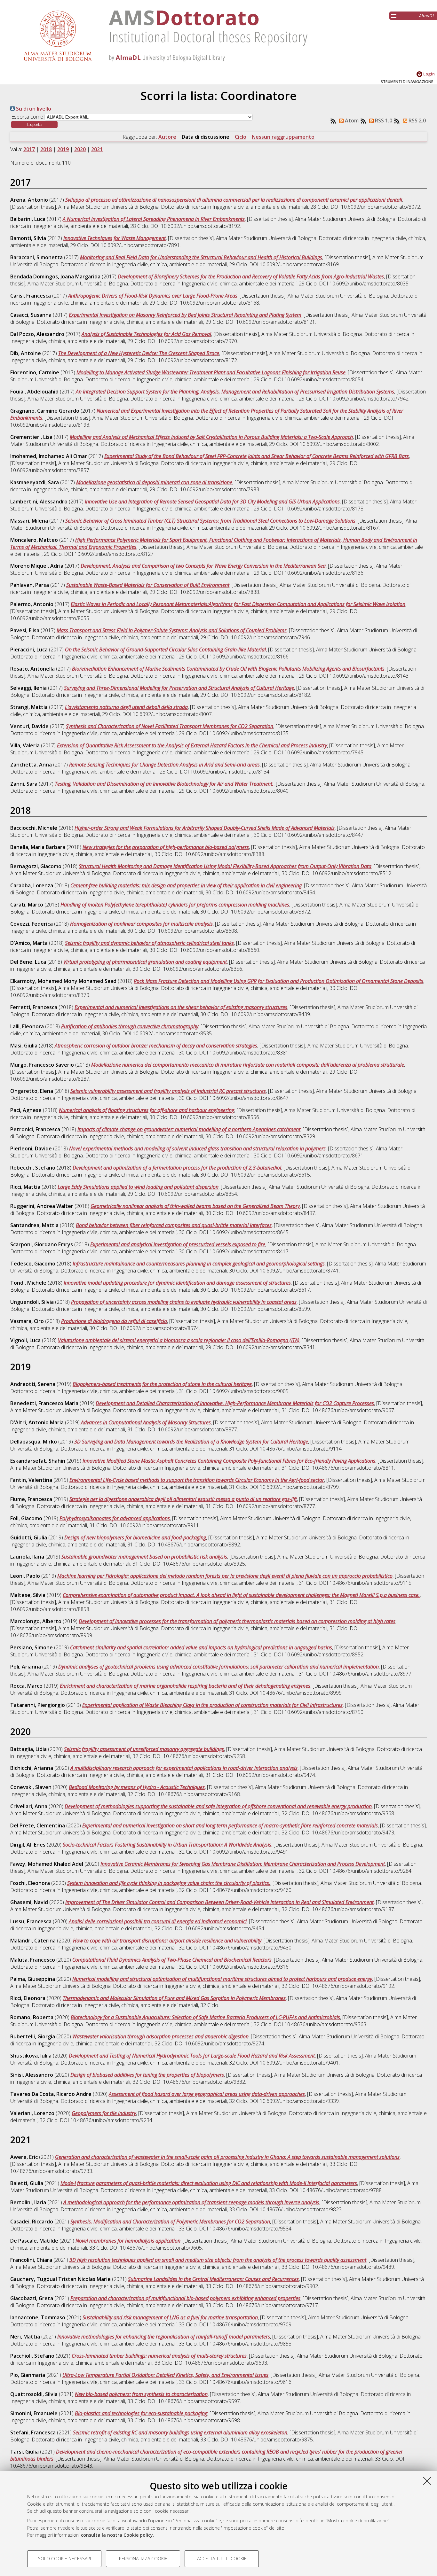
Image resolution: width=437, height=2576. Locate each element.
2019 (63, 149)
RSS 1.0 (383, 121)
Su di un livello (33, 109)
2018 (46, 149)
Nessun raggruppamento (283, 137)
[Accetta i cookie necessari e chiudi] (427, 2481)
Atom (351, 121)
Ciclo (241, 137)
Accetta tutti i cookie (222, 2559)
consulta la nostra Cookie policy (117, 2535)
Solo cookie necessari (64, 2559)
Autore (167, 137)
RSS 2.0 (417, 121)
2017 (29, 149)
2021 (97, 149)
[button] (34, 125)
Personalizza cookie (143, 2559)
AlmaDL (427, 16)
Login (429, 74)
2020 (80, 149)
